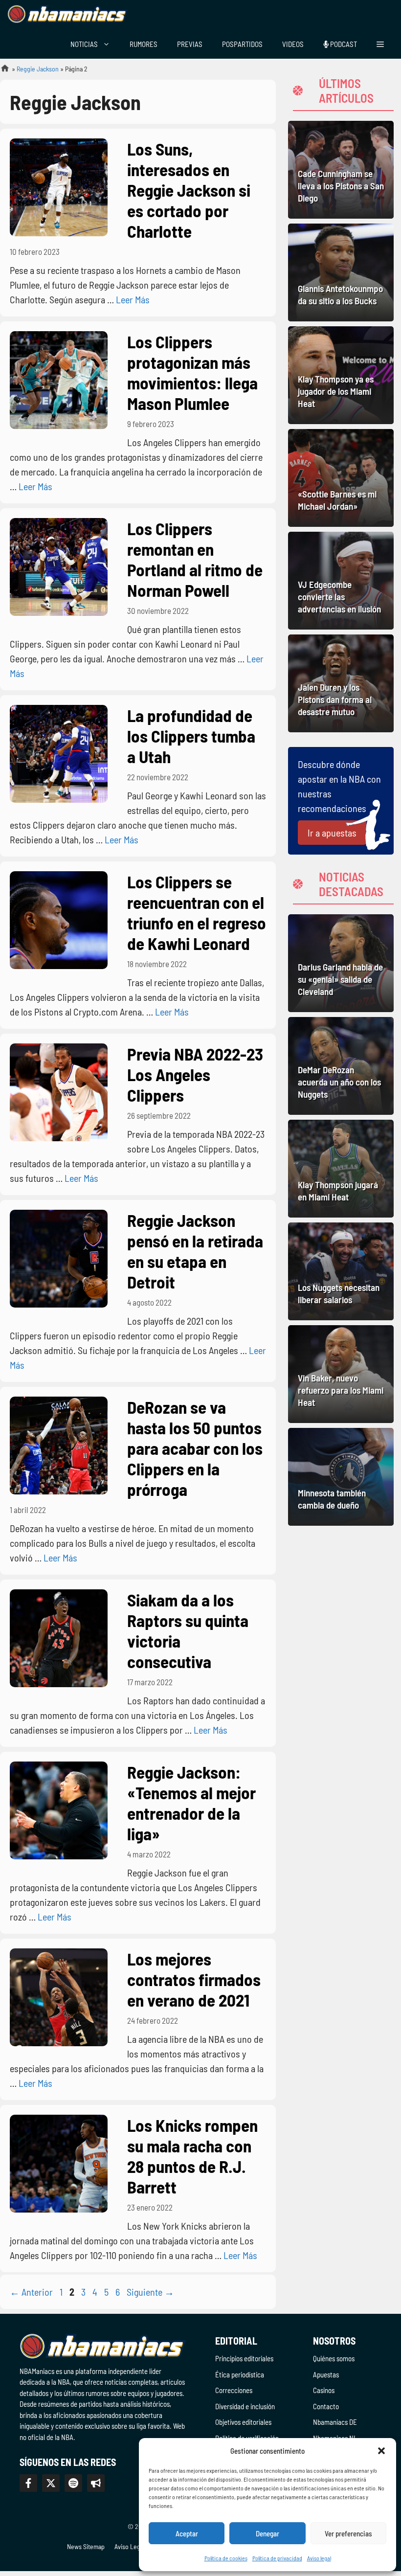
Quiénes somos (334, 2358)
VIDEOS (293, 44)
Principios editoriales (244, 2358)
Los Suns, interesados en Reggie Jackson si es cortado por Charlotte (189, 190)
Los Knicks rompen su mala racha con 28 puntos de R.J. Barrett (192, 2156)
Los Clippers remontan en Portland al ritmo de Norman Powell (195, 559)
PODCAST (343, 44)
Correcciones (234, 2390)
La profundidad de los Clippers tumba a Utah (191, 736)
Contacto (326, 2406)
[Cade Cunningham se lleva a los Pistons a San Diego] (341, 170)
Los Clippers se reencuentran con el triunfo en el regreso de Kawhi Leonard (197, 912)
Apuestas (326, 2374)
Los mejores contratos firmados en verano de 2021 (194, 1979)
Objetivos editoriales (243, 2422)
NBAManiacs (1, 71)
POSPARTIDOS (242, 44)
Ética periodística (240, 2374)
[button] (381, 2451)
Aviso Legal (130, 2546)
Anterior (31, 2292)
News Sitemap (86, 2546)
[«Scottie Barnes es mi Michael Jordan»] (341, 478)
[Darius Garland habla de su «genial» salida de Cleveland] (341, 963)
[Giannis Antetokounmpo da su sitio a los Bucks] (341, 272)
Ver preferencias (348, 2533)
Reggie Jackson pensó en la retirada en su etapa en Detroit (195, 1251)
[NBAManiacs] (67, 15)
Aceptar (187, 2533)
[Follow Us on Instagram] (73, 2483)
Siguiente (150, 2292)
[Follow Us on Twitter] (51, 2483)
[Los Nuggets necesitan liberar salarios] (341, 1271)
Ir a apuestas (332, 833)
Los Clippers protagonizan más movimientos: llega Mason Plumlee (192, 372)
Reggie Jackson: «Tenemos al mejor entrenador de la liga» (191, 1803)
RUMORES (144, 44)
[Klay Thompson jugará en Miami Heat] (341, 1169)
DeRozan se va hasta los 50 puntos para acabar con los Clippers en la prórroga (195, 1448)
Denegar (267, 2533)
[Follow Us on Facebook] (28, 2483)
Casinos (324, 2390)
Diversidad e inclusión (245, 2406)
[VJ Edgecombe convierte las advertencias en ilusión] (341, 581)
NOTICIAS (84, 44)
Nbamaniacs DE (335, 2422)
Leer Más (133, 299)
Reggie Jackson (38, 69)
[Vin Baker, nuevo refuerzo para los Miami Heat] (341, 1374)
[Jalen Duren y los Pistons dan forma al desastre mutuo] (341, 683)
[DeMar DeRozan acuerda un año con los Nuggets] (341, 1066)
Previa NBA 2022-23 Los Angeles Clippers (195, 1074)
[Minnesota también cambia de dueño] (341, 1477)
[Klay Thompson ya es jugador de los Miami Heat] (341, 375)
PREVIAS (190, 44)
